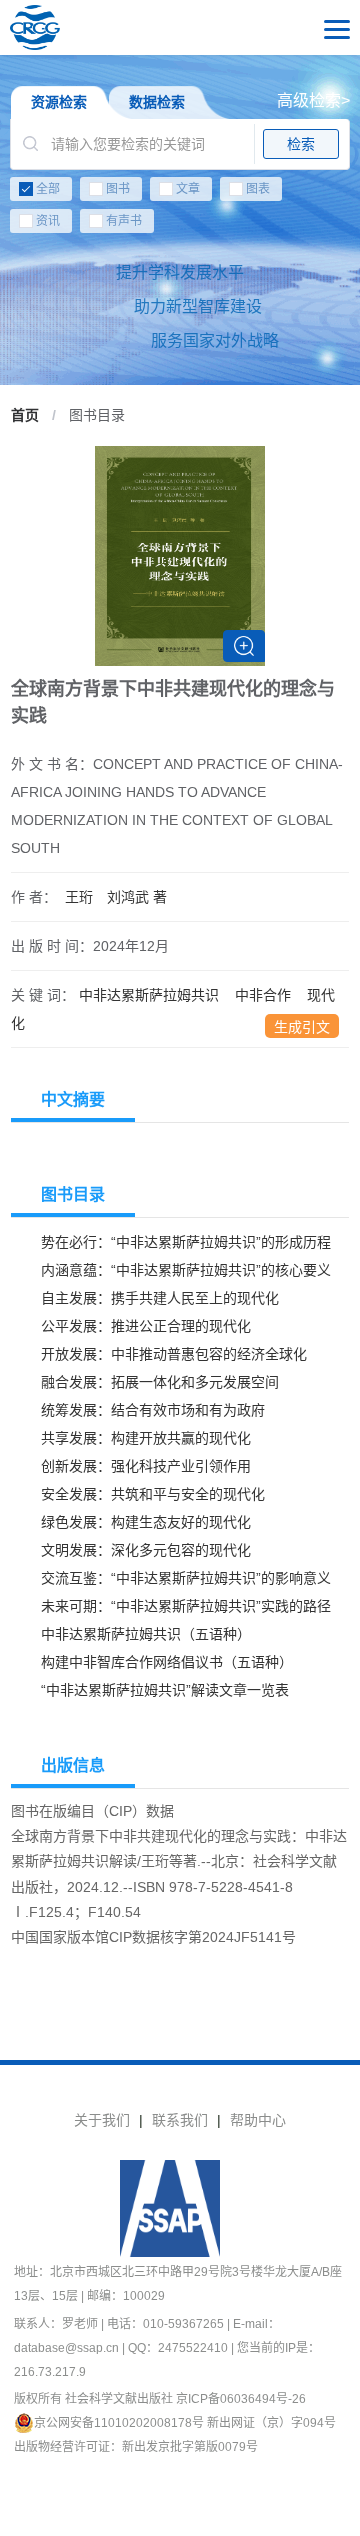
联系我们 (180, 2120)
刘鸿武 (137, 897)
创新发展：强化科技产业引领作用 (146, 1466)
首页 (25, 415)
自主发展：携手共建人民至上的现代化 (160, 1298)
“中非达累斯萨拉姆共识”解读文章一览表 (165, 1690)
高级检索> (313, 100)
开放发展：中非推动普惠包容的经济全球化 (174, 1354)
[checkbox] (180, 209)
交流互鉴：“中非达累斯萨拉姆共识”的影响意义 (186, 1578)
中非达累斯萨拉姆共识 (149, 995)
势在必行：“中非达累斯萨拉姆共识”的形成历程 (186, 1242)
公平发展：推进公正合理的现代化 (146, 1326)
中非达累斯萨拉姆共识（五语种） (146, 1634)
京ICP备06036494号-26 (241, 2399)
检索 (301, 144)
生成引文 (302, 1027)
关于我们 (102, 2120)
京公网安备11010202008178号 (119, 2423)
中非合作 (263, 995)
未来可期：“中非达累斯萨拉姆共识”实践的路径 (186, 1606)
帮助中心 (258, 2120)
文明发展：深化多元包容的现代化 (146, 1550)
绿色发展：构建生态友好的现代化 (146, 1522)
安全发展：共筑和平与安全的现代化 (153, 1494)
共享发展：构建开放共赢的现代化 (146, 1438)
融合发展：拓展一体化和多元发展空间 (160, 1382)
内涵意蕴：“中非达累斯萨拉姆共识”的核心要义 (186, 1270)
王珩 (79, 897)
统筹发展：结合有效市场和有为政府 (153, 1410)
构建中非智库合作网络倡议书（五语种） (167, 1662)
